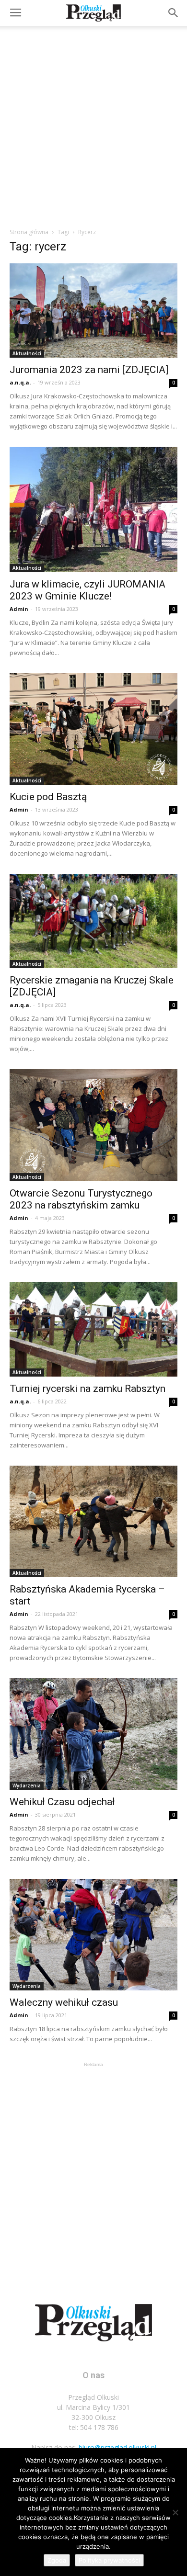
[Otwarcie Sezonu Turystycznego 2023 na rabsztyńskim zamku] (93, 1125)
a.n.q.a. (20, 382)
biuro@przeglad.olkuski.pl (117, 2447)
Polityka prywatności (109, 2560)
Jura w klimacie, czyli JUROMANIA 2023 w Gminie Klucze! (88, 590)
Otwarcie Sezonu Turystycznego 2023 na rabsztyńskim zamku (81, 1199)
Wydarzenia (27, 1785)
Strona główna (29, 232)
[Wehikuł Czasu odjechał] (93, 1734)
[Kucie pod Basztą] (93, 729)
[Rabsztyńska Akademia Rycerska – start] (93, 1521)
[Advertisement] (93, 124)
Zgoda (57, 2560)
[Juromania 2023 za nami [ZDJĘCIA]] (93, 311)
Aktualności (27, 353)
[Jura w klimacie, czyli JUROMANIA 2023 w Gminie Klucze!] (93, 509)
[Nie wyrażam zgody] (175, 2512)
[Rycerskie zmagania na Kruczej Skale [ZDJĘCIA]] (93, 921)
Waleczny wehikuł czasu (64, 2002)
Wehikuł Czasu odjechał (62, 1802)
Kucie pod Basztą (48, 797)
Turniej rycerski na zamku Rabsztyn (88, 1389)
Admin (19, 609)
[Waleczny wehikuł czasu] (93, 1935)
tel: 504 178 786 (94, 2427)
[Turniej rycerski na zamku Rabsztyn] (93, 1329)
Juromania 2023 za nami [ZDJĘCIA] (89, 370)
